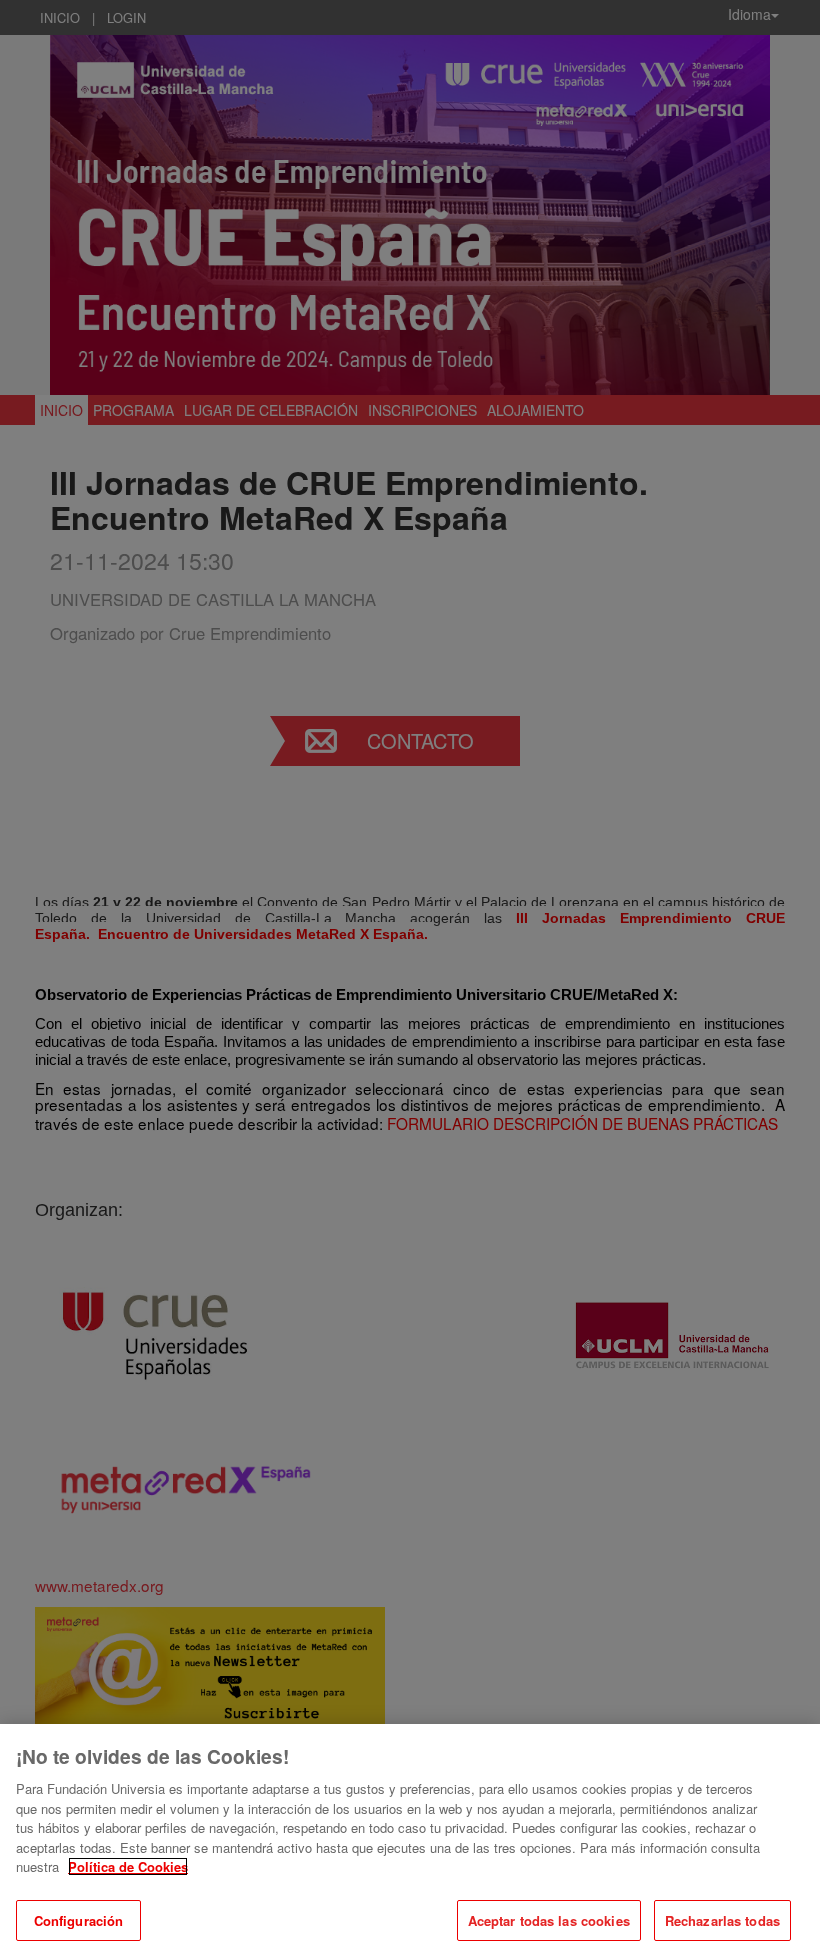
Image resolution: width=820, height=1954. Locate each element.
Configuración (79, 1920)
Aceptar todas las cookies (549, 1920)
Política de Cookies (128, 1866)
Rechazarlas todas (722, 1920)
